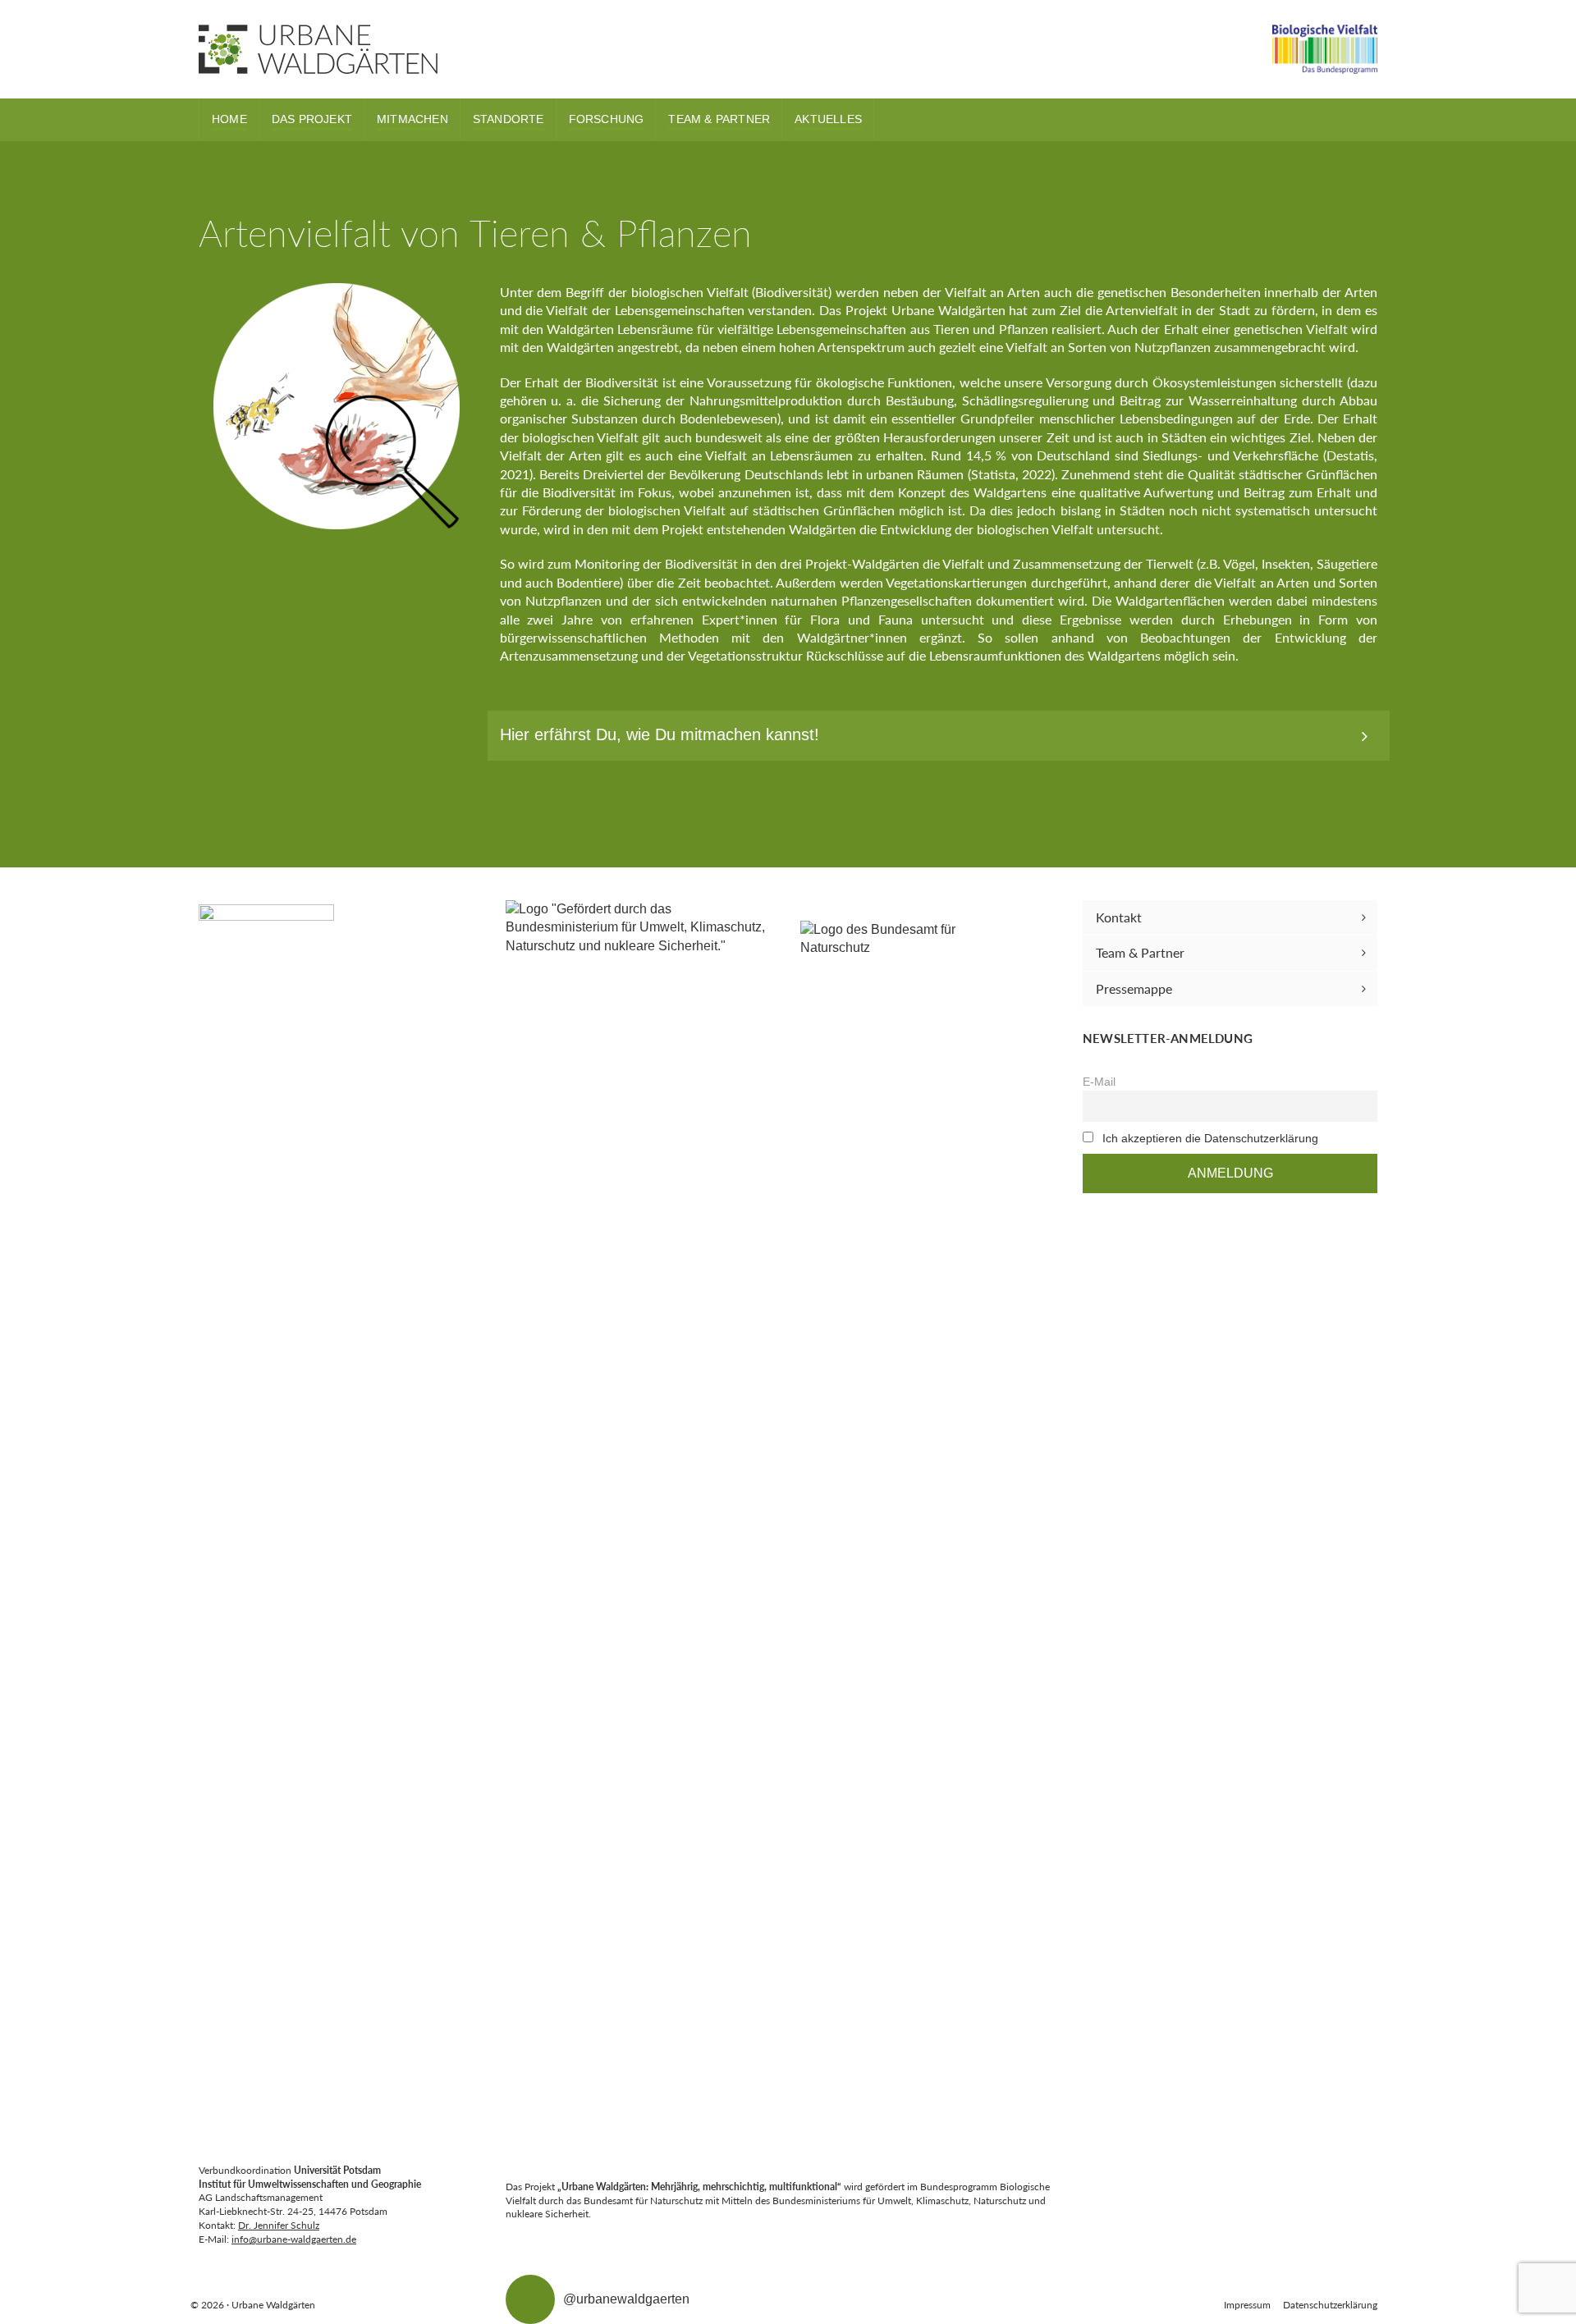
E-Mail (1099, 1082)
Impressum (1247, 2305)
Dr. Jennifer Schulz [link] (279, 2225)
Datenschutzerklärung (1330, 2305)
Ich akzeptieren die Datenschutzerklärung (1210, 1138)
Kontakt (1119, 917)
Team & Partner (1140, 952)
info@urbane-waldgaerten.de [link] (294, 2239)
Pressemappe (1134, 988)
